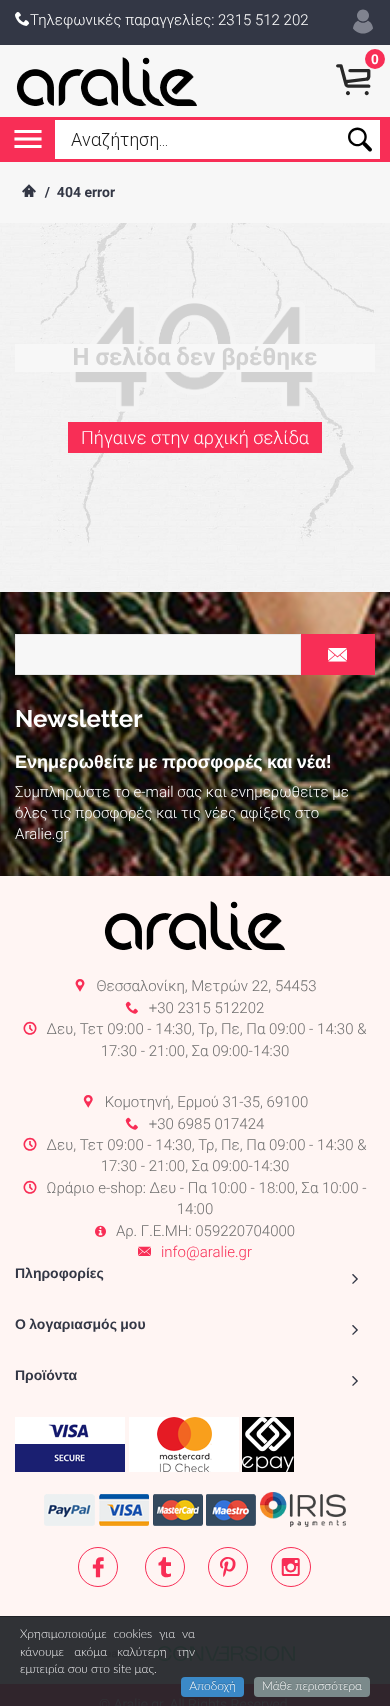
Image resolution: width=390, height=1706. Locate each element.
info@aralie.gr (206, 1252)
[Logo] (107, 81)
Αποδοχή (212, 1687)
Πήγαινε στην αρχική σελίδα (195, 438)
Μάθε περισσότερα (312, 1687)
